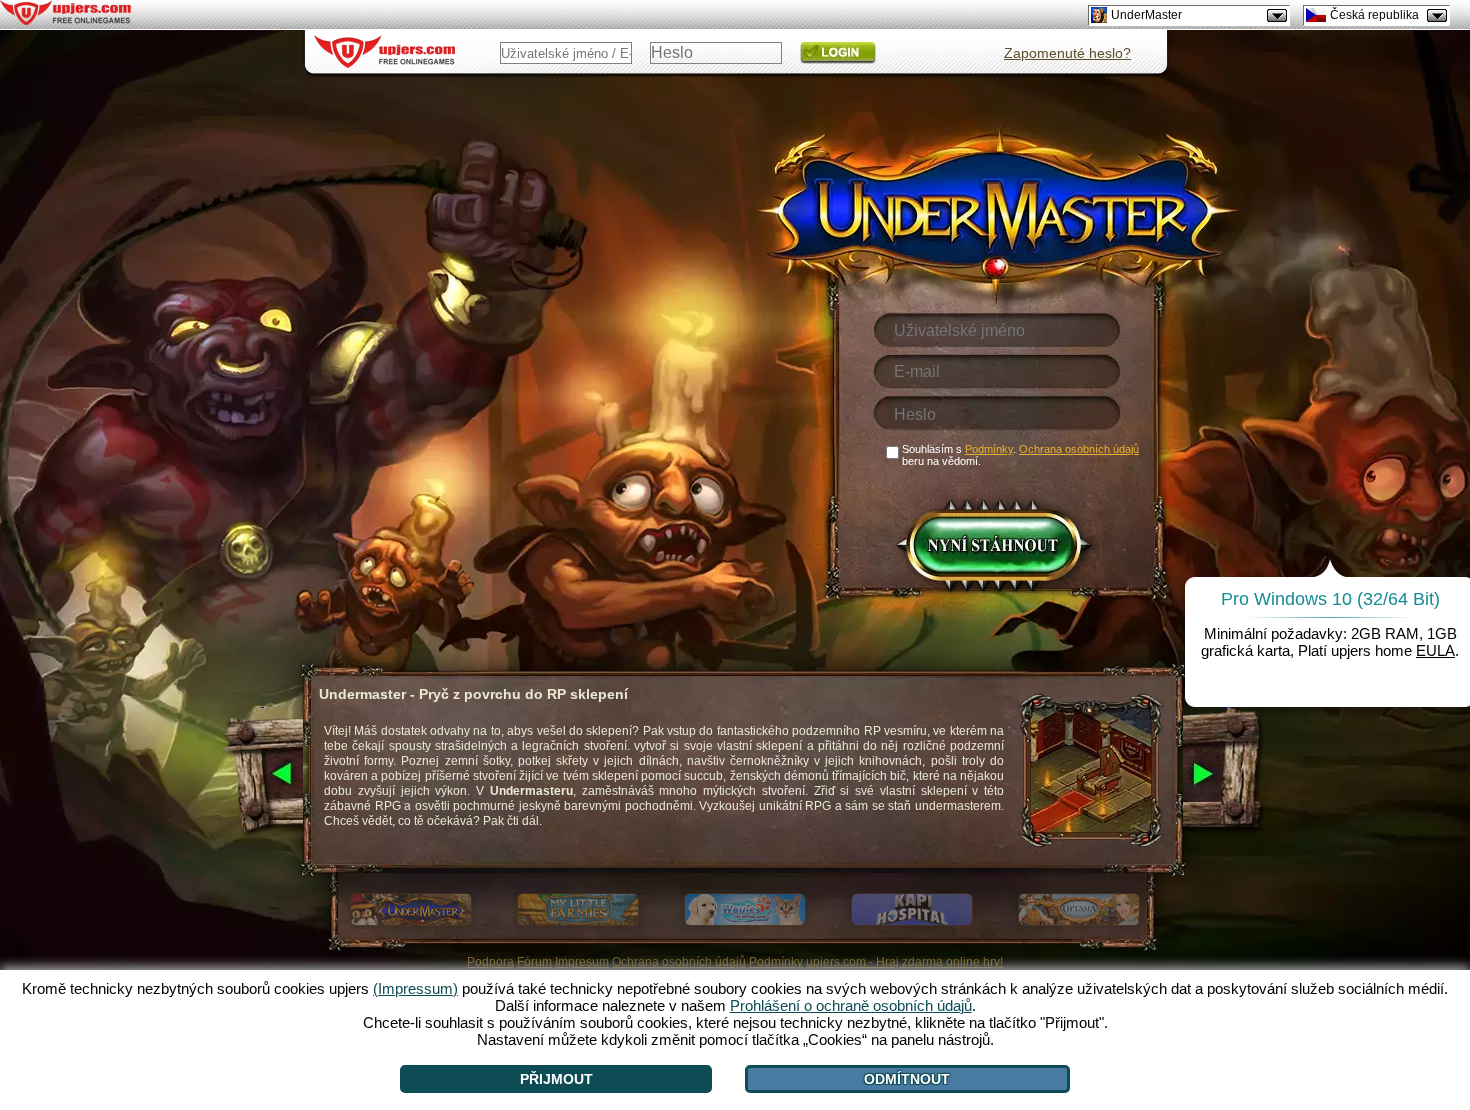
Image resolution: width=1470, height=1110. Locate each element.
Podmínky (776, 962)
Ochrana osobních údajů (679, 962)
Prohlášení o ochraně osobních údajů (851, 1005)
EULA (1435, 650)
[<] (262, 775)
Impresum (582, 962)
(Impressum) (415, 988)
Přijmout (556, 1079)
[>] (1225, 775)
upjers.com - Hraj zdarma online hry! (904, 962)
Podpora (490, 962)
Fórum (534, 962)
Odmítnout (907, 1079)
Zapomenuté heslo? (1067, 53)
